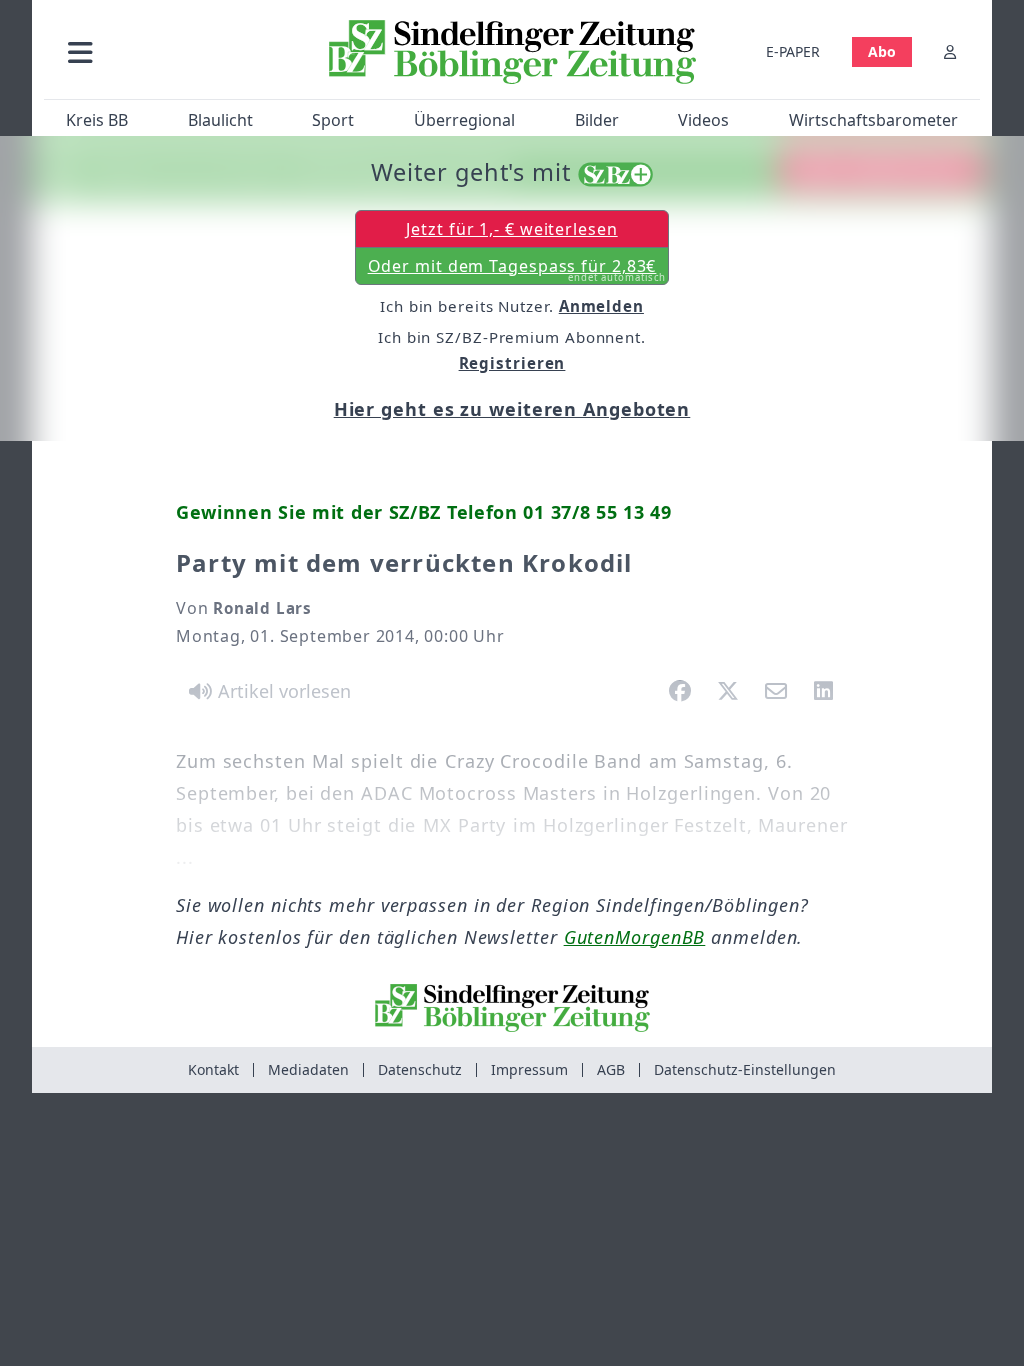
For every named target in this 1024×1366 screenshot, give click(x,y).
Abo (882, 51)
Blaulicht (220, 120)
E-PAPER (793, 51)
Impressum (529, 1069)
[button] (179, 51)
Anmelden (601, 306)
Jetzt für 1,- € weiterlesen (511, 229)
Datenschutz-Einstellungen (745, 1069)
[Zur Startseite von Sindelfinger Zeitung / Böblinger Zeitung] (512, 52)
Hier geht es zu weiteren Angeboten (512, 409)
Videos (703, 120)
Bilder (597, 120)
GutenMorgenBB (635, 937)
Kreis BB (97, 120)
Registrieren (512, 363)
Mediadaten (308, 1069)
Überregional (464, 120)
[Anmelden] (950, 51)
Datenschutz (420, 1069)
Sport (333, 120)
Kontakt (213, 1069)
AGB (611, 1069)
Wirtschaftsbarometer (873, 120)
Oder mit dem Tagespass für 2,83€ (517, 270)
